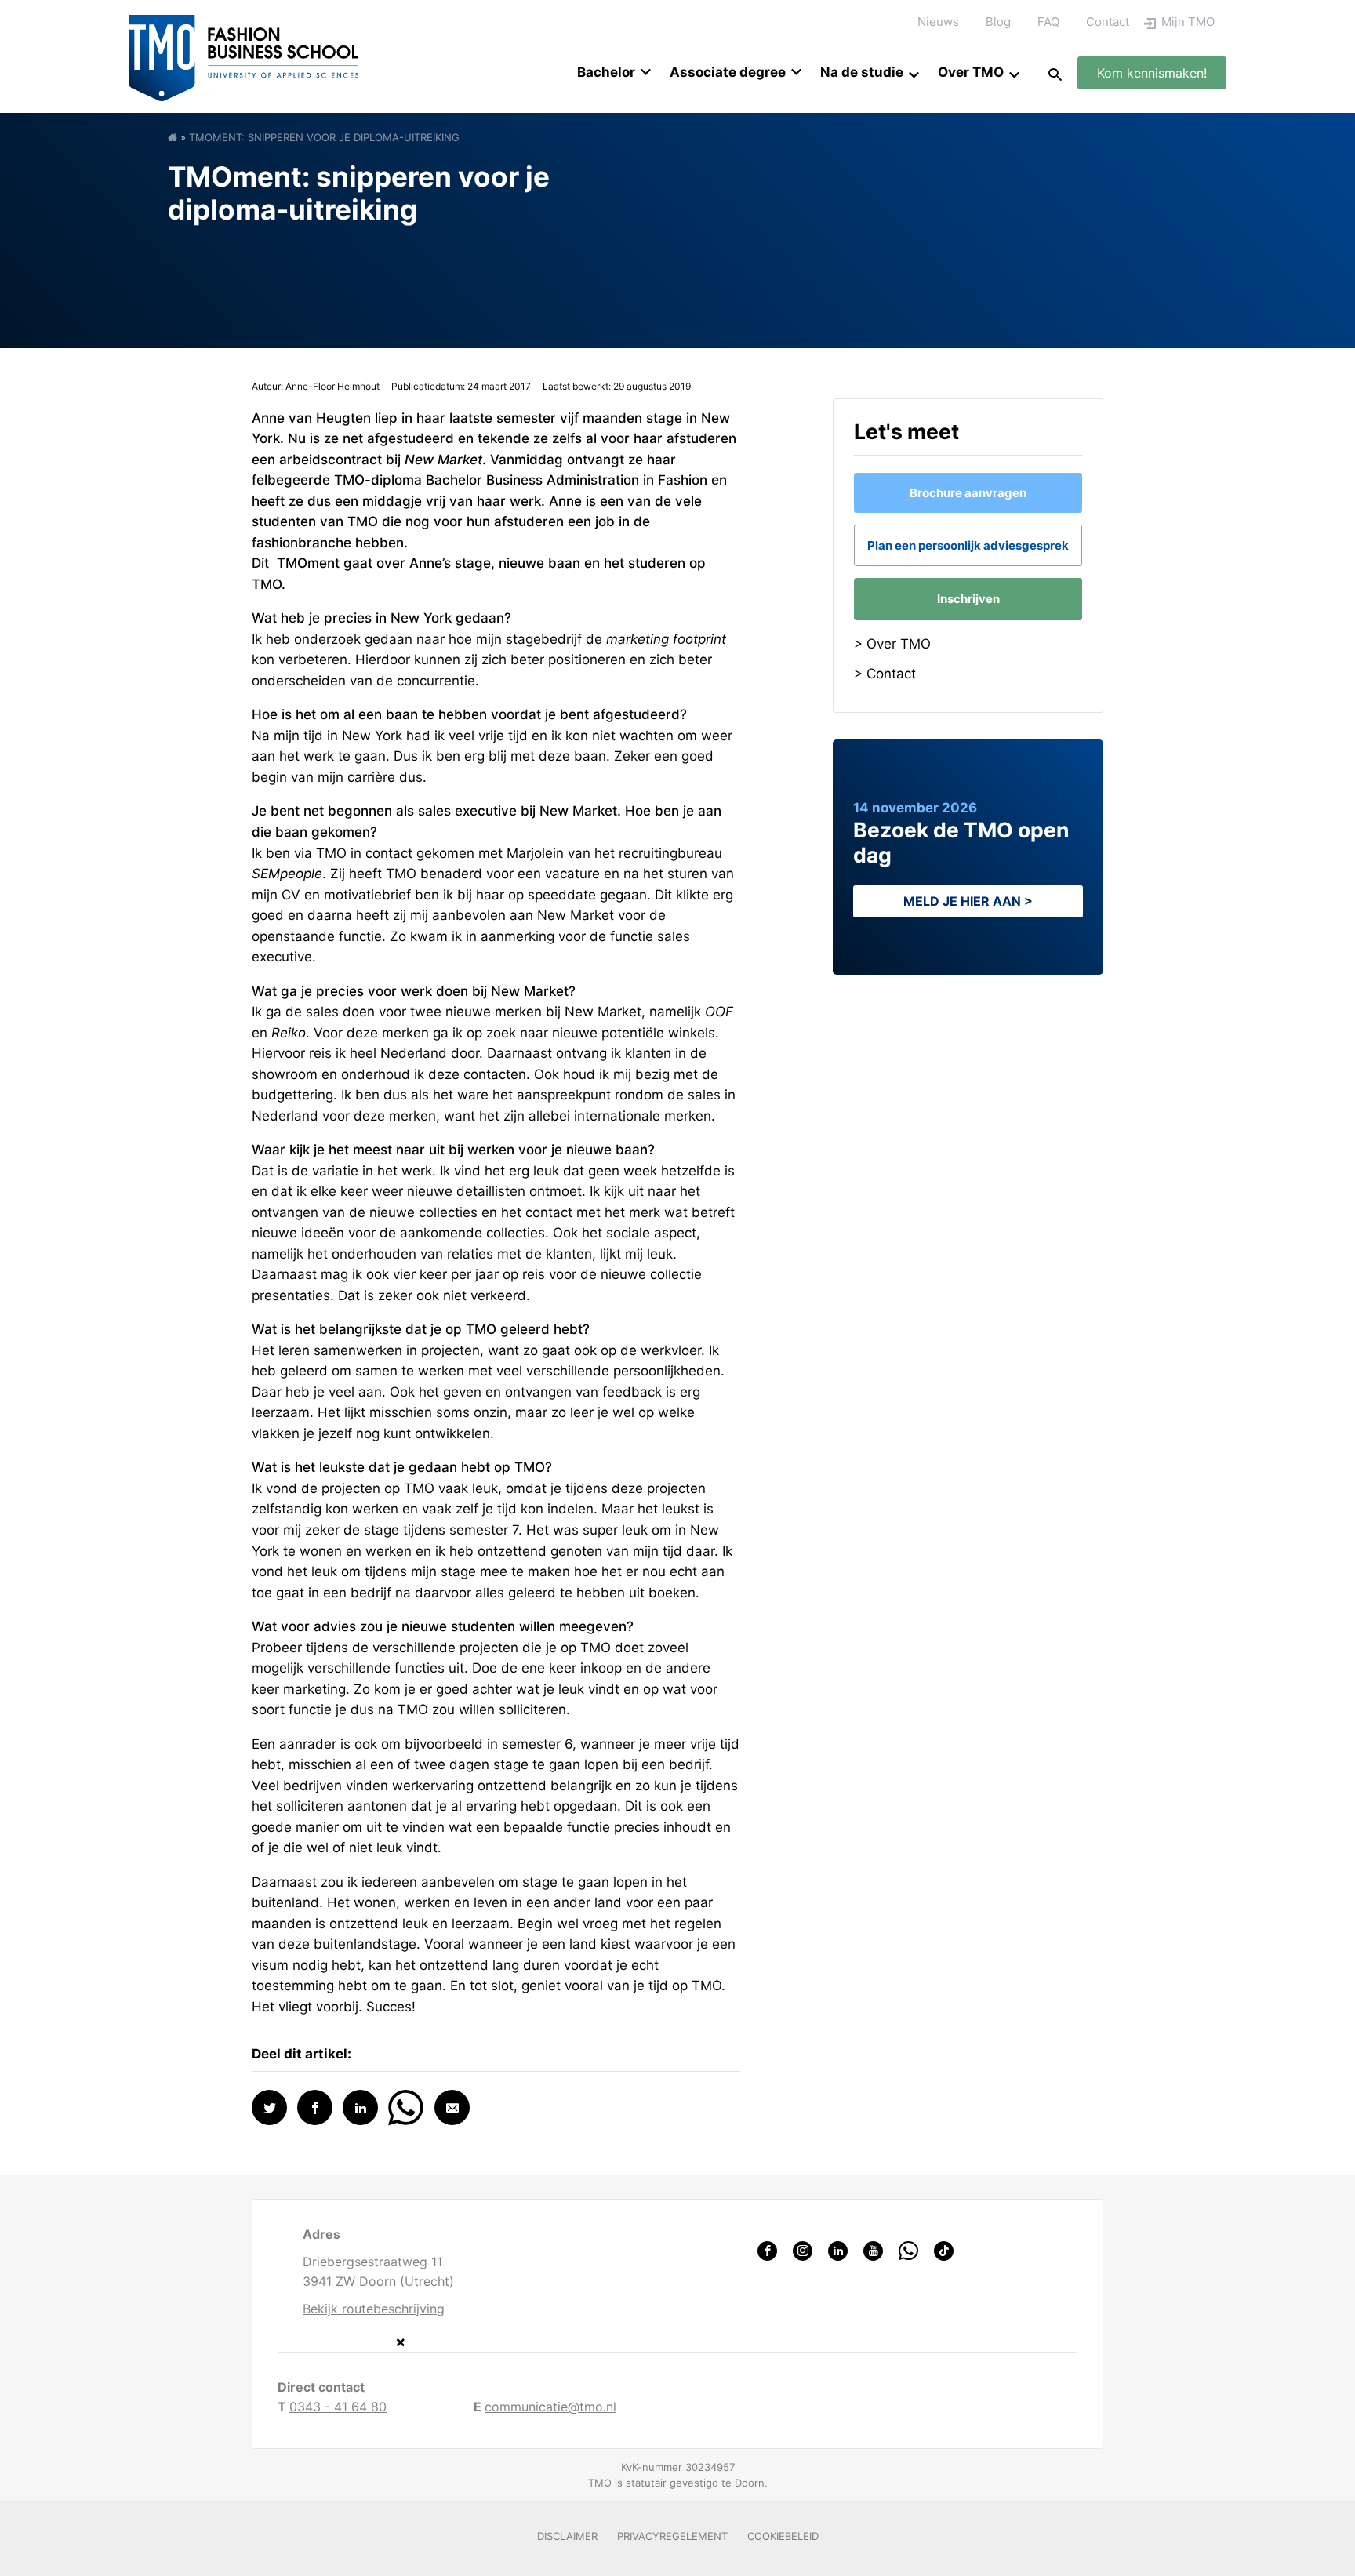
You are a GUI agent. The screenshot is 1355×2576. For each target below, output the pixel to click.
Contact (1108, 22)
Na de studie (862, 72)
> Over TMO (892, 644)
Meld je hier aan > (968, 901)
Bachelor (606, 72)
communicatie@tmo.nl (550, 2407)
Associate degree (728, 72)
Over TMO (971, 72)
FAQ (1048, 22)
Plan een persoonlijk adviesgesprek (968, 545)
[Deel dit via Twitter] (269, 2107)
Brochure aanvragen (968, 493)
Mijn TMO (1188, 22)
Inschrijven (968, 599)
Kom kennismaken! (1152, 73)
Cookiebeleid (783, 2536)
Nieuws (938, 22)
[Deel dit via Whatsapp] (406, 2106)
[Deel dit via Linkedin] (360, 2107)
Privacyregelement (672, 2536)
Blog (998, 22)
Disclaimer (567, 2536)
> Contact (885, 674)
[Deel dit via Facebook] (315, 2107)
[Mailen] (452, 2107)
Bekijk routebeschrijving (374, 2309)
